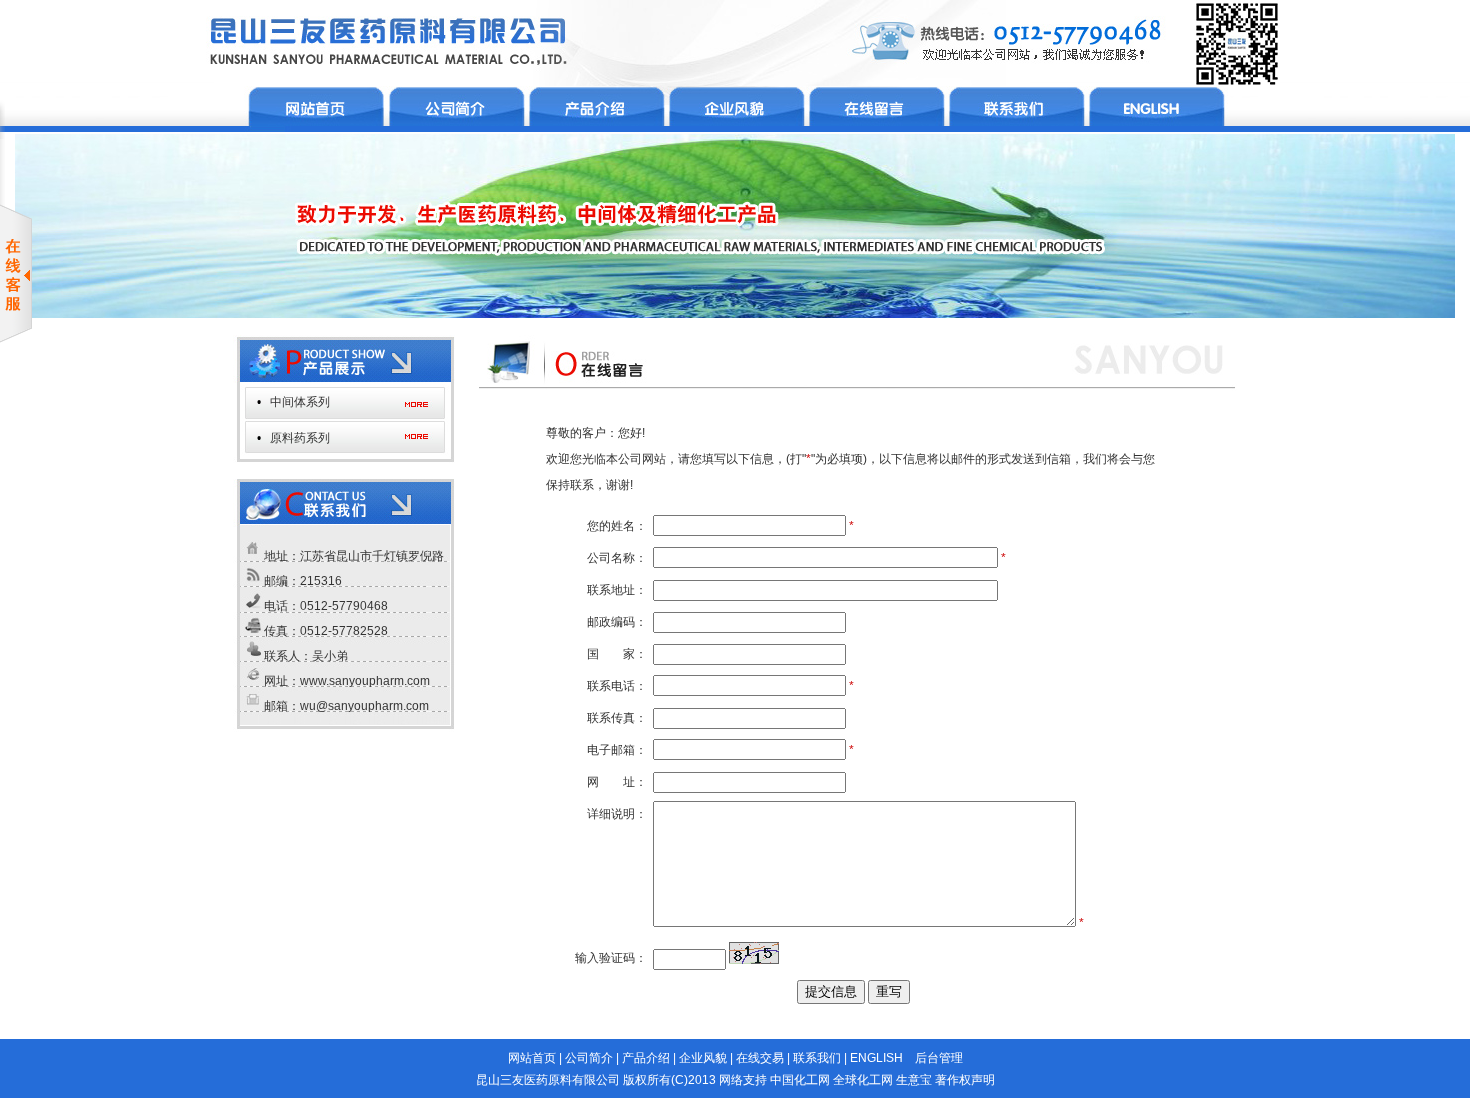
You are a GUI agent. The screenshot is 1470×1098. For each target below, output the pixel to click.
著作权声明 (965, 1080)
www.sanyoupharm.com (365, 681)
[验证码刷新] (754, 953)
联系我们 (817, 1058)
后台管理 (939, 1058)
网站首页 (532, 1058)
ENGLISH (876, 1058)
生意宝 (914, 1080)
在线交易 (760, 1058)
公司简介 (589, 1058)
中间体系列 (300, 402)
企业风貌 (703, 1058)
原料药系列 (300, 438)
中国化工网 (800, 1080)
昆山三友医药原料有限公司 (548, 1080)
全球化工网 (863, 1080)
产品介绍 (646, 1058)
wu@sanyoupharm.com (364, 706)
